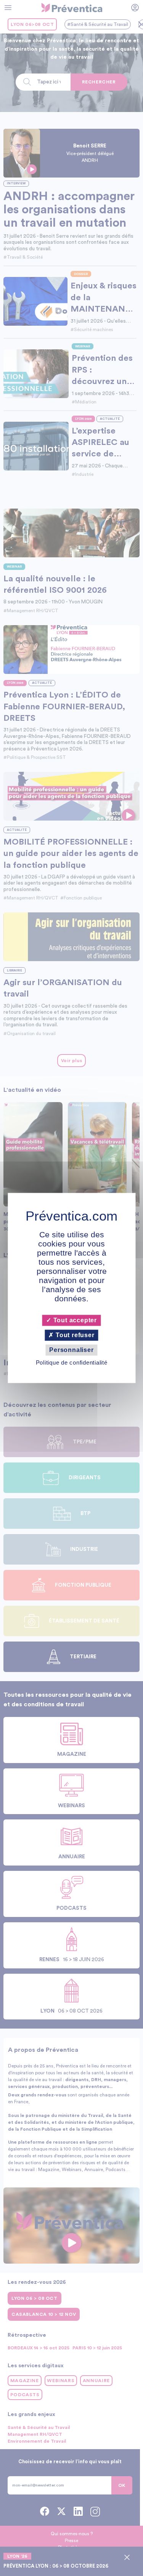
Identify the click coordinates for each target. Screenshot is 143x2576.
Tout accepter (74, 1320)
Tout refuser (74, 1335)
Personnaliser (71, 1350)
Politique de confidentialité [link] (72, 1363)
